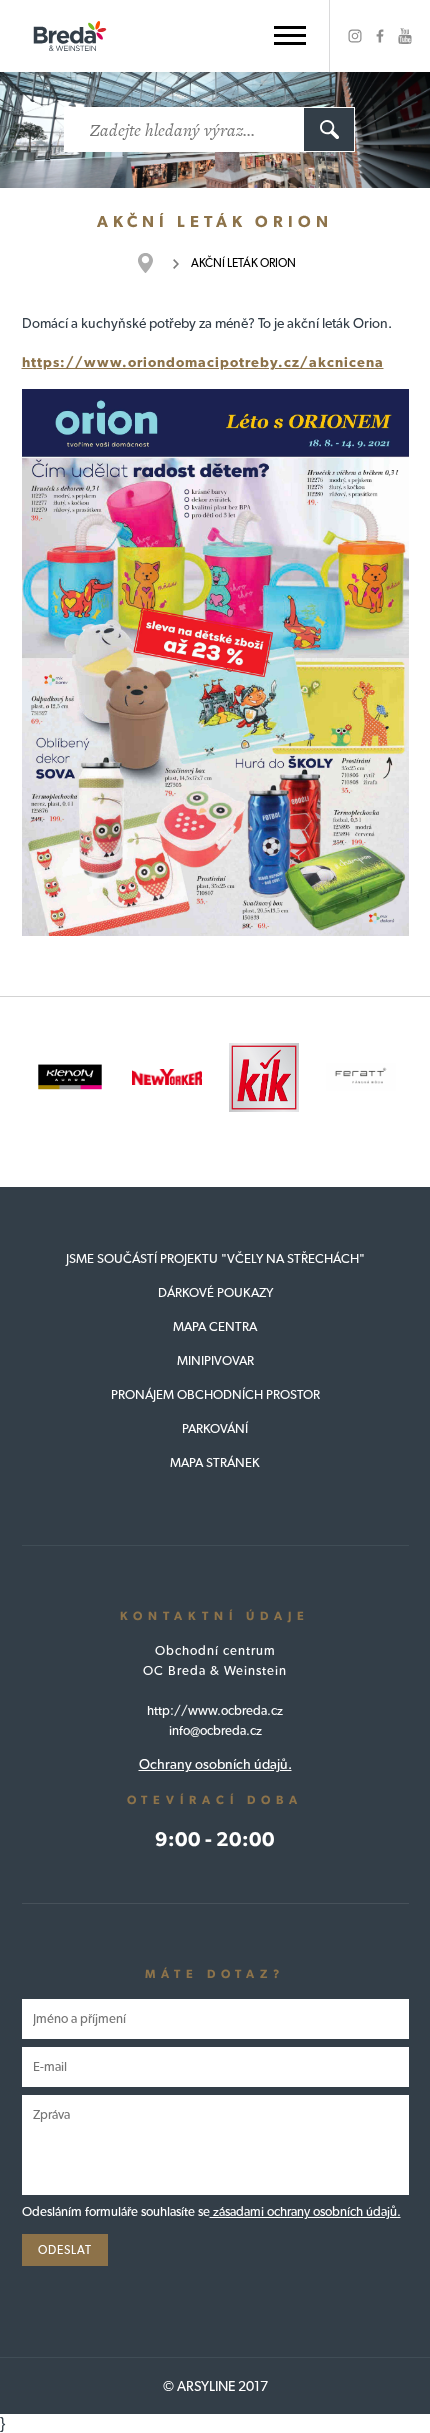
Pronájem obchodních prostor (215, 1394)
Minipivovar (215, 1360)
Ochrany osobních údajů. (215, 1764)
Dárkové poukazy (215, 1292)
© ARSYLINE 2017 (215, 2386)
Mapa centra (215, 1326)
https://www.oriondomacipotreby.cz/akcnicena (203, 362)
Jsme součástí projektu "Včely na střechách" (215, 1258)
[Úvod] (155, 263)
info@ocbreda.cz (215, 1730)
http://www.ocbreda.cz (215, 1710)
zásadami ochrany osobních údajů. (305, 2211)
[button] (290, 35)
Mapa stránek (215, 1462)
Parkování (215, 1428)
